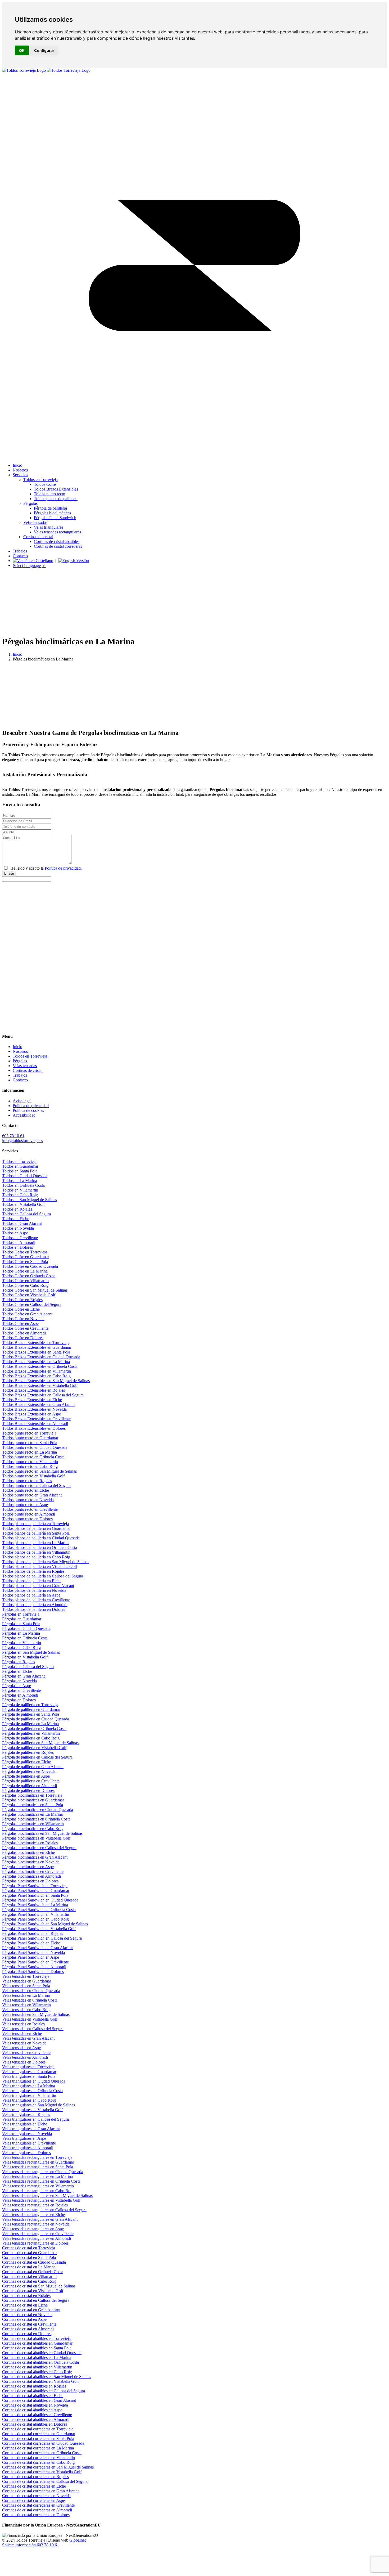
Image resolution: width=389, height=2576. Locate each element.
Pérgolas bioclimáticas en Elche (28, 1852)
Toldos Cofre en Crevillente (25, 1328)
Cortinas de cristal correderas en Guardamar (39, 2434)
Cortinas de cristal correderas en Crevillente (38, 2505)
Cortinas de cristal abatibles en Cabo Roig (37, 2372)
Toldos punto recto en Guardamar (30, 1438)
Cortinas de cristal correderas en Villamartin (39, 2458)
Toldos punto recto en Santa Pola (30, 1443)
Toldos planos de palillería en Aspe (31, 1595)
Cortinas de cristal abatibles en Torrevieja (36, 2338)
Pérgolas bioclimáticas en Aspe (28, 1867)
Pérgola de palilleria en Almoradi (30, 1786)
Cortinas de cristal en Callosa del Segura (36, 2300)
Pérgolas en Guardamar (22, 1619)
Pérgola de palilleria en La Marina (30, 1724)
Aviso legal (22, 1101)
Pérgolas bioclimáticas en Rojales (30, 1843)
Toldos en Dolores (17, 1247)
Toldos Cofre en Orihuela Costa (29, 1276)
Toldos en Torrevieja (19, 1161)
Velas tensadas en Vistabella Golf (30, 2019)
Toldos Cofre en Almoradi (24, 1333)
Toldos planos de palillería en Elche (32, 1581)
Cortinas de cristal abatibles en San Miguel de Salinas (47, 2377)
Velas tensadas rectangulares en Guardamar (38, 2162)
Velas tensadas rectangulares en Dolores (35, 2243)
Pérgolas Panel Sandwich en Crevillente (35, 1962)
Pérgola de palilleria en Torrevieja (30, 1705)
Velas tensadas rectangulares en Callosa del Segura (44, 2210)
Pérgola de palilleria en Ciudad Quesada (36, 1719)
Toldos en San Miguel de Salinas (30, 1200)
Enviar (9, 873)
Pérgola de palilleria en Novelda (29, 1771)
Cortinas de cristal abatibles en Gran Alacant (39, 2400)
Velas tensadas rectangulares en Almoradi (37, 2238)
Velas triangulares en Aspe (24, 2138)
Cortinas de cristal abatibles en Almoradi (36, 2419)
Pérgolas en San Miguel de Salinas (31, 1652)
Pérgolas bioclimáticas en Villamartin (33, 1824)
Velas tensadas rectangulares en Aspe (33, 2229)
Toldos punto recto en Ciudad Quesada (35, 1447)
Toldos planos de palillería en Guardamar (36, 1528)
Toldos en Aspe (15, 1233)
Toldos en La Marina (20, 1181)
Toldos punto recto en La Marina (30, 1452)
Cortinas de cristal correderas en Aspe (33, 2500)
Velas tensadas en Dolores (24, 2062)
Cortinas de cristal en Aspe (24, 2319)
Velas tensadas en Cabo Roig (26, 2010)
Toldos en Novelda (18, 1228)
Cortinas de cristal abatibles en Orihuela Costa (40, 2362)
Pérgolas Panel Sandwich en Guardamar (36, 1891)
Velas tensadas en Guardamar (27, 1981)
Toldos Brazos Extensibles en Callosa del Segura (43, 1395)
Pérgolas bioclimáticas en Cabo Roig (33, 1829)
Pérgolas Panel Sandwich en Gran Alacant (37, 1948)
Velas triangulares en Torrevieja (28, 2067)
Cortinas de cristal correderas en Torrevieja (38, 2429)
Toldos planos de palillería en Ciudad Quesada (41, 1538)
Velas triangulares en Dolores (26, 2153)
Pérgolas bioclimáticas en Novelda (31, 1862)
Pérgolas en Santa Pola (21, 1624)
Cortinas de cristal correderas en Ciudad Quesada (43, 2443)
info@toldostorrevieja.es (22, 1141)
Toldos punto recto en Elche (26, 1490)
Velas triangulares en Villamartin (29, 2095)
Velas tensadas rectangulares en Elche (33, 2215)
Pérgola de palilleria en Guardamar (31, 1709)
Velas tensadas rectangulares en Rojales (35, 2205)
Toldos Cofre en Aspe (20, 1323)
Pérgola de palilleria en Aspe (26, 1776)
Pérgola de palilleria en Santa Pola (31, 1714)
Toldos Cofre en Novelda (23, 1319)
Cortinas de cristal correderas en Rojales (35, 2477)
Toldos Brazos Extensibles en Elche (32, 1400)
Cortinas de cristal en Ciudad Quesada (34, 2262)
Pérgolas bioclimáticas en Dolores (30, 1881)
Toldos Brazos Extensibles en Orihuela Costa (40, 1366)
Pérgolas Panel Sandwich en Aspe (31, 1957)
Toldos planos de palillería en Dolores (34, 1609)
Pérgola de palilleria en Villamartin (31, 1733)
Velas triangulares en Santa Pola (29, 2076)
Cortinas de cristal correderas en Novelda (36, 2496)
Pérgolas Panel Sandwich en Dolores (33, 1972)
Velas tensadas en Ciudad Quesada (31, 1991)
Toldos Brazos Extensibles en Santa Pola (36, 1352)
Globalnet (78, 2540)
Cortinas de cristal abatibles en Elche (33, 2396)
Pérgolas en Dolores (19, 1700)
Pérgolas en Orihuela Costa (25, 1638)
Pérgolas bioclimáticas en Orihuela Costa (36, 1819)
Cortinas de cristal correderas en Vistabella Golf (42, 2472)
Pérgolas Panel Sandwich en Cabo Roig (35, 1919)
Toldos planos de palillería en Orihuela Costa (40, 1547)
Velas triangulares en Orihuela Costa (32, 2091)
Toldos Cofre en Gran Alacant (27, 1314)
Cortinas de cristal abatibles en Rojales (34, 2386)
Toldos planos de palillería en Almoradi (35, 1605)
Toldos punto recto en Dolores (27, 1519)
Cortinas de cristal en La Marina (29, 2267)
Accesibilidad (24, 1115)
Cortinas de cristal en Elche (25, 2305)
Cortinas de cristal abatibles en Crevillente (37, 2415)
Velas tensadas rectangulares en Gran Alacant (40, 2219)
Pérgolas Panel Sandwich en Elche (31, 1943)
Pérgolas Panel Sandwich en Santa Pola (35, 1895)
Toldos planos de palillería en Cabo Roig (36, 1557)
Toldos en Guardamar (20, 1166)
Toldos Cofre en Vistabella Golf (29, 1295)
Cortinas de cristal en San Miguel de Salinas (39, 2286)
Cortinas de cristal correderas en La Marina (38, 2448)
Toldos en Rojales (17, 1209)
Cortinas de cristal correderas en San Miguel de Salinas (48, 2467)
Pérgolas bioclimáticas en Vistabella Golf (36, 1838)
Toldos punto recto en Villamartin (30, 1462)
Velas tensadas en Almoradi (25, 2057)
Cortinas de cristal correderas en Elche (34, 2486)
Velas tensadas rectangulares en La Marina (37, 2176)
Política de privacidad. (63, 868)
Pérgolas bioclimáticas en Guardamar (33, 1800)
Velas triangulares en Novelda (27, 2134)
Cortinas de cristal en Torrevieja (29, 2248)
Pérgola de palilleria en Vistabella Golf (34, 1748)
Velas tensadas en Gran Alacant (28, 2038)
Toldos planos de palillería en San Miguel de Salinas (46, 1562)
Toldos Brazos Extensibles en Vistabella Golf (40, 1385)
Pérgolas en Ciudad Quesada (26, 1628)
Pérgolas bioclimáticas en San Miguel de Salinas (42, 1833)
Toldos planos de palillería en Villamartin (36, 1552)
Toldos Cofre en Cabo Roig (25, 1285)
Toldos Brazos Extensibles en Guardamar (37, 1347)
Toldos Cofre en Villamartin (25, 1281)
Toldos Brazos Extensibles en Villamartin (37, 1371)
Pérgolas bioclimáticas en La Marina (32, 1814)
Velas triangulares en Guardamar (29, 2072)
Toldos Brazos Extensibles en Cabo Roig (36, 1376)
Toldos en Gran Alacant (22, 1223)
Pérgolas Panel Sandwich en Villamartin (36, 1914)
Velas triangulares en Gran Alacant (31, 2129)
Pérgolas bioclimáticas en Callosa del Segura (39, 1848)
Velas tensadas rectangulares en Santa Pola (38, 2167)
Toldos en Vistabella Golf (23, 1204)
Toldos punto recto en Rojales (27, 1481)
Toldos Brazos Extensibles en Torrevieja (36, 1343)
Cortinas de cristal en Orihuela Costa (33, 2272)
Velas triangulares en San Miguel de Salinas (39, 2105)
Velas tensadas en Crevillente (26, 2053)
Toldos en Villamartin (20, 1190)
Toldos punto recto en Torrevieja (29, 1433)
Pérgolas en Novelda (19, 1681)
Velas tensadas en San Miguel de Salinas (36, 2014)
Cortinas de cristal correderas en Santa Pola (38, 2438)
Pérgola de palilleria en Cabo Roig (31, 1738)
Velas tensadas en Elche (22, 2033)
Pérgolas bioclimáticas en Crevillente (33, 1871)
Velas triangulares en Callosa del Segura (35, 2119)
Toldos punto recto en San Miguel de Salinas (39, 1471)
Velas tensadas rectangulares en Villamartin (38, 2186)
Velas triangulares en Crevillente (29, 2143)
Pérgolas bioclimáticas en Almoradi (31, 1876)
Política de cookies (28, 1110)
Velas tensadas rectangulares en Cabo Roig (38, 2191)
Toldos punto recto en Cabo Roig (30, 1466)
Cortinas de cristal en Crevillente (29, 2324)
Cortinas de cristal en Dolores (27, 2334)
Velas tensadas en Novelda (24, 2043)
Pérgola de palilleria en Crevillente (31, 1781)
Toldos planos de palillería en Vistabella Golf (40, 1566)
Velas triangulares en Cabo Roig (29, 2100)
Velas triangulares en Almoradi (28, 2148)
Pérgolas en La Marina (21, 1633)
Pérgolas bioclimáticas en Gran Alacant (35, 1857)
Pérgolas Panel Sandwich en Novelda (33, 1952)
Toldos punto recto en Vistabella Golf (33, 1476)
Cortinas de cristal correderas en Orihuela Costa (42, 2453)
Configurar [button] (44, 50)
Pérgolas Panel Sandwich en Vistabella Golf (39, 1929)
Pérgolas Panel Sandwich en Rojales (33, 1933)
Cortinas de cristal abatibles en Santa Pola (37, 2348)
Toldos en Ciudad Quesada (25, 1176)
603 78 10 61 (13, 1136)
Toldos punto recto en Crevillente (30, 1509)
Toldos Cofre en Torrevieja (25, 1252)
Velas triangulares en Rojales (26, 2114)
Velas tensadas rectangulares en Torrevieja (37, 2157)
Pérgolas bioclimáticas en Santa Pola (33, 1805)
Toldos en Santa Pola (20, 1171)
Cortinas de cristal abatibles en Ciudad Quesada (42, 2353)
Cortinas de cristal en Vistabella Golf (33, 2291)
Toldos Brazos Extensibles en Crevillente (36, 1419)
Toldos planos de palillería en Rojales (33, 1571)
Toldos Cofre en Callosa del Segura (32, 1304)
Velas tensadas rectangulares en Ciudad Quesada (43, 2172)
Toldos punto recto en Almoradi (29, 1514)
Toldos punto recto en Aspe (25, 1505)
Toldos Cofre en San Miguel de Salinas (35, 1290)
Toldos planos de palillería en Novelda (34, 1590)
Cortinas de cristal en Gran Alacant (31, 2310)
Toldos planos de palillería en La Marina (36, 1543)
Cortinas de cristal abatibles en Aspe (32, 2410)
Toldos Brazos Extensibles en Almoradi (35, 1424)
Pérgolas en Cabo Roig (21, 1647)
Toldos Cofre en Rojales (22, 1300)
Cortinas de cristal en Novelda (27, 2315)
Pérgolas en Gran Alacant (23, 1676)
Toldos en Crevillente (20, 1238)
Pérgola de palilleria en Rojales (28, 1752)
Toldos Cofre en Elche (21, 1309)
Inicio (17, 654)
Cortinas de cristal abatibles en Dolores (35, 2424)
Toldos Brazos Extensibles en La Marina (36, 1362)
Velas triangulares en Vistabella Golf (32, 2110)
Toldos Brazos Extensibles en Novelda (34, 1409)
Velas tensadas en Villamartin (26, 2005)
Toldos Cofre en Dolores (23, 1338)
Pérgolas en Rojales (19, 1662)
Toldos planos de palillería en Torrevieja (35, 1524)
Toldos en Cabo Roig (20, 1195)
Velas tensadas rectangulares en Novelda (36, 2224)
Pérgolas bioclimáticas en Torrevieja (32, 1795)
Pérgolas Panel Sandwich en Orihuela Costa (39, 1910)
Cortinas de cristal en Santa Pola (29, 2257)
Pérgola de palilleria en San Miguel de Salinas (40, 1743)
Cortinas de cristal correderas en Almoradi (37, 2510)
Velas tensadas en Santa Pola (26, 1986)
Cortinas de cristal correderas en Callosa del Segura (45, 2481)
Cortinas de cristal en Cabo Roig (29, 2281)
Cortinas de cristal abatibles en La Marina (37, 2357)
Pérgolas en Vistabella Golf (25, 1657)
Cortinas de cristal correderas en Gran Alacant (40, 2491)
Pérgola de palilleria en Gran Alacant (33, 1767)
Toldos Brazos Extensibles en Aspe (31, 1414)
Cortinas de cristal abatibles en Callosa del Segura (44, 2391)
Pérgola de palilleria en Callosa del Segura (37, 1757)
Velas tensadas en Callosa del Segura (33, 2029)
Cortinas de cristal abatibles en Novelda (35, 2405)
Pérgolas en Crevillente (21, 1690)
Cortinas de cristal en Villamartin (29, 2276)
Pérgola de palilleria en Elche (26, 1762)
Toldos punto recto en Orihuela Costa (33, 1457)
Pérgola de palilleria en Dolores (28, 1790)
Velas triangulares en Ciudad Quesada (34, 2081)
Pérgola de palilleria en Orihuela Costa (34, 1728)
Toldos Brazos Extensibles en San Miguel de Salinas (46, 1381)
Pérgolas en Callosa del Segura (28, 1667)
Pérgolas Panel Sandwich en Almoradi (34, 1967)
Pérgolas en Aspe (17, 1686)
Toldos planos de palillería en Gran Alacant (38, 1586)
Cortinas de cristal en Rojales (26, 2296)
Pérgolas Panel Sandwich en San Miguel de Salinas (45, 1924)
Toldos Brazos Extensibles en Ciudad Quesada (41, 1357)
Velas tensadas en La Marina (26, 1995)
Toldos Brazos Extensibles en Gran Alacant (38, 1404)
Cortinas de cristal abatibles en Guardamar (37, 2343)
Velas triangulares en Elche (25, 2124)
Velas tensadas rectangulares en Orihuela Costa (41, 2181)
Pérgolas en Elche (17, 1671)
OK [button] (22, 50)
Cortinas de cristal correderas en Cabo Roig (38, 2462)
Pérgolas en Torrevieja (21, 1614)
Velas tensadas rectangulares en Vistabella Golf (41, 2200)
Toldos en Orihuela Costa (23, 1185)
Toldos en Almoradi (19, 1242)
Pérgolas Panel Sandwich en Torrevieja (35, 1886)
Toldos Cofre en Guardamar (26, 1257)
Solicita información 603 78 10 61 (31, 2545)
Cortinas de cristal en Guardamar (30, 2253)
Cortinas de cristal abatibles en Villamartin (37, 2367)
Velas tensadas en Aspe (21, 2048)
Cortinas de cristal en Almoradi (28, 2329)
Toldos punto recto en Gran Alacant (32, 1495)
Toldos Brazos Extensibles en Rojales (33, 1390)
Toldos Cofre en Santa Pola (25, 1262)
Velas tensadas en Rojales (23, 2024)
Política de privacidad (31, 1106)
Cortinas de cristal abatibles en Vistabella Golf (40, 2381)
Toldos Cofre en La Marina (25, 1271)
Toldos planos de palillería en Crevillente (36, 1600)
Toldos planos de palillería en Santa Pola (36, 1533)
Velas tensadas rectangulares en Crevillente (38, 2234)
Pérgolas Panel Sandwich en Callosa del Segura (42, 1938)
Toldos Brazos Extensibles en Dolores (34, 1428)
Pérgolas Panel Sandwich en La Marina (35, 1905)
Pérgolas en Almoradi (20, 1695)
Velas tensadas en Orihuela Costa (30, 2000)
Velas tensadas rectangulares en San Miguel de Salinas (47, 2195)
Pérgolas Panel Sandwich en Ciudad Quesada (40, 1900)
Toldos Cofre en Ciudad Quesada (30, 1266)
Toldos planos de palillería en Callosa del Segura (43, 1576)
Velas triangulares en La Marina (29, 2086)
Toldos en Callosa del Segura (26, 1214)
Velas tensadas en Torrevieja (26, 1976)
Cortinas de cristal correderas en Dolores (36, 2515)
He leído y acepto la (46, 868)
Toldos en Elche (16, 1219)
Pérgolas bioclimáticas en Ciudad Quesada (38, 1810)
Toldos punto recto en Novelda (28, 1500)
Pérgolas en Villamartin (22, 1643)
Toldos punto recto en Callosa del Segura (36, 1485)
